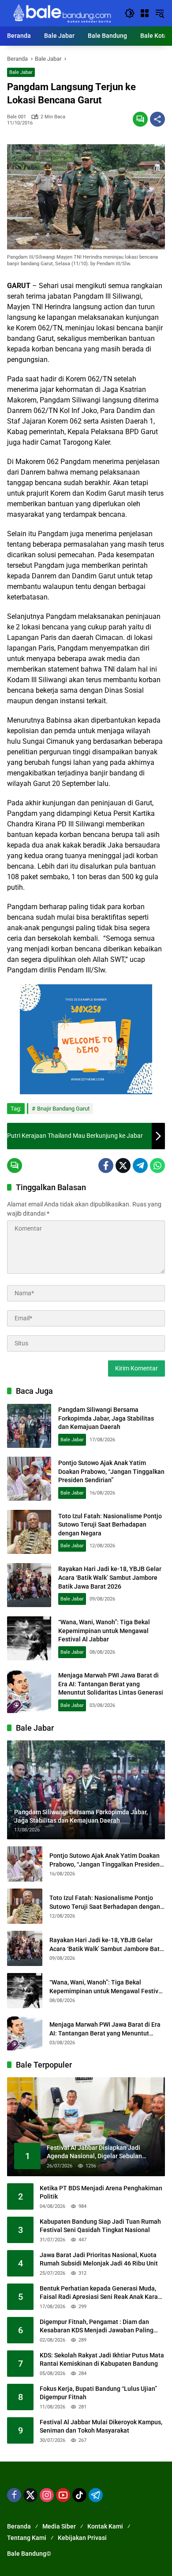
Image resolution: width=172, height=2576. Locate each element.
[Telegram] (140, 1166)
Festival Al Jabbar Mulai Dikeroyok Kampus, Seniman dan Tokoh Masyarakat (101, 2426)
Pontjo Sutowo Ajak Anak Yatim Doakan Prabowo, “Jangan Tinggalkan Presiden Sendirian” (111, 1471)
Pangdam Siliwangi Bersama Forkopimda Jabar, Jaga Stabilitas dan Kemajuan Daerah (106, 1418)
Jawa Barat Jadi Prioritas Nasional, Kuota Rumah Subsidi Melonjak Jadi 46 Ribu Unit (99, 2259)
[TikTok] (79, 2495)
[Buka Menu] (145, 13)
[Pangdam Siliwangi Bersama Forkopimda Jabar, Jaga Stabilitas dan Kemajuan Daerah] (29, 1426)
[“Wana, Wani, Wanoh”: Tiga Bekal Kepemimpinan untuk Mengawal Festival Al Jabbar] (29, 1638)
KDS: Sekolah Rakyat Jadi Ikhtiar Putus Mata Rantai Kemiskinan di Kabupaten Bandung (102, 2360)
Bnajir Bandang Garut (63, 1109)
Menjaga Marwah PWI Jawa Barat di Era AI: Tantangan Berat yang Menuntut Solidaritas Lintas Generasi (111, 1684)
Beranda (19, 2526)
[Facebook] (106, 1166)
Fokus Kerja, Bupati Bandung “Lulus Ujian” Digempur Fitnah (98, 2393)
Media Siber (59, 2526)
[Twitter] (123, 1166)
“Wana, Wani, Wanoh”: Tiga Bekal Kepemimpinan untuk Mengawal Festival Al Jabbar (104, 1631)
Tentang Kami (27, 2538)
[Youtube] (63, 2495)
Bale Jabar (21, 72)
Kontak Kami (105, 2526)
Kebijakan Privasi (82, 2538)
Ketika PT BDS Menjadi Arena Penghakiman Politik (101, 2192)
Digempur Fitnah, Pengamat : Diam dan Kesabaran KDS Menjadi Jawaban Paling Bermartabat (97, 2327)
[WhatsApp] (157, 1166)
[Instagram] (47, 2495)
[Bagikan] (157, 119)
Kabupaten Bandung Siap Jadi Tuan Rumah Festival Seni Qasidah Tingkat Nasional (100, 2226)
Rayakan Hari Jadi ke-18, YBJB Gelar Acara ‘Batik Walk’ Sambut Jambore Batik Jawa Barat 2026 (110, 1577)
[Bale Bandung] (61, 13)
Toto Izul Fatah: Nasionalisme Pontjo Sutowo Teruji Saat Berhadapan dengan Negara (110, 1525)
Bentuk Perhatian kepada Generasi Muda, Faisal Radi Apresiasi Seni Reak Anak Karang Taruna (102, 2293)
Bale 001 (17, 117)
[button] (130, 13)
